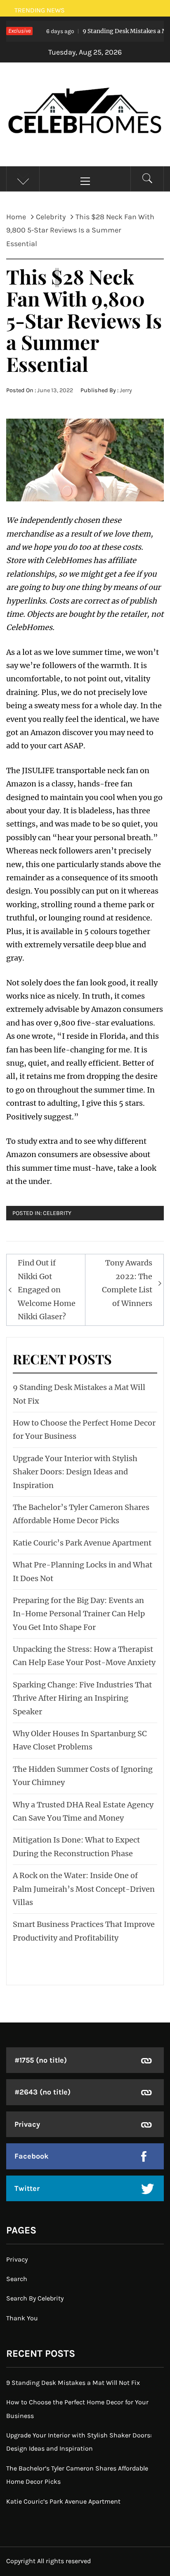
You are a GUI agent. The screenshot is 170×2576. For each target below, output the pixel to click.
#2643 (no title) (42, 2092)
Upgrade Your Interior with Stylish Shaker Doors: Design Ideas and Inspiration (75, 1472)
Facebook (32, 2156)
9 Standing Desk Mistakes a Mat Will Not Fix (73, 2383)
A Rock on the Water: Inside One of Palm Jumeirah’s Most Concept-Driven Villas (84, 1889)
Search (17, 2279)
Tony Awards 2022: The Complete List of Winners (127, 1283)
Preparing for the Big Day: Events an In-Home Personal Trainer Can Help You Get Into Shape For (79, 1614)
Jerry (126, 390)
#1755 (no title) (41, 2060)
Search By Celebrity (35, 2298)
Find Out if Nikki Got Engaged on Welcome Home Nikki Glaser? (47, 1290)
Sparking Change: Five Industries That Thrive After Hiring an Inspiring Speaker (82, 1698)
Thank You (22, 2318)
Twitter (27, 2188)
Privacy (27, 2124)
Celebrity (57, 1213)
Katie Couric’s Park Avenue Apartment (82, 1543)
